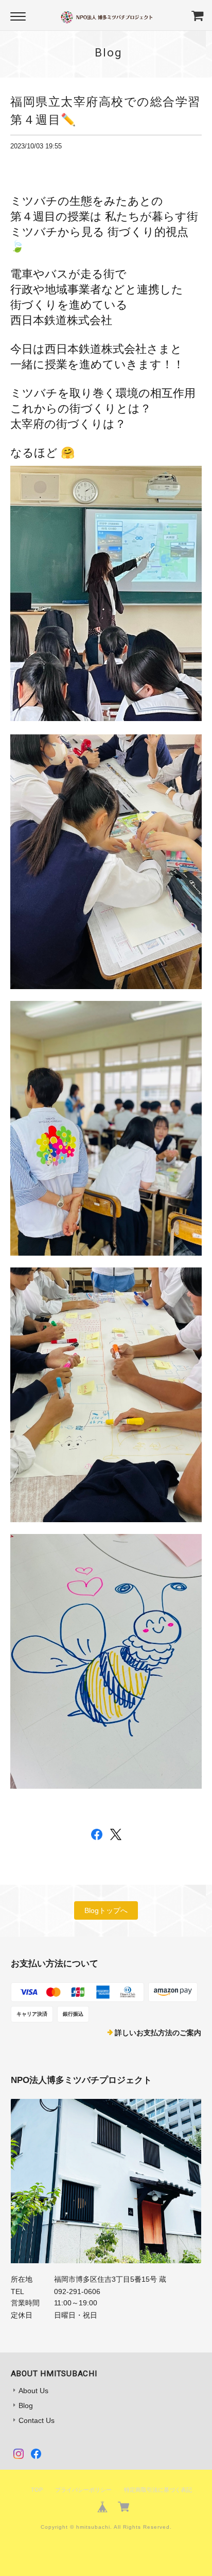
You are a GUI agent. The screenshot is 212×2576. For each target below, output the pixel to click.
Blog (26, 2405)
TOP (37, 2490)
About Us (33, 2391)
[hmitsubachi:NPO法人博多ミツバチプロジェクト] (106, 2181)
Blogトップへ (106, 1910)
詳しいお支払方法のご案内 (158, 2033)
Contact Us (37, 2420)
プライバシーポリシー (83, 2490)
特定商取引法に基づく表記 (158, 2490)
